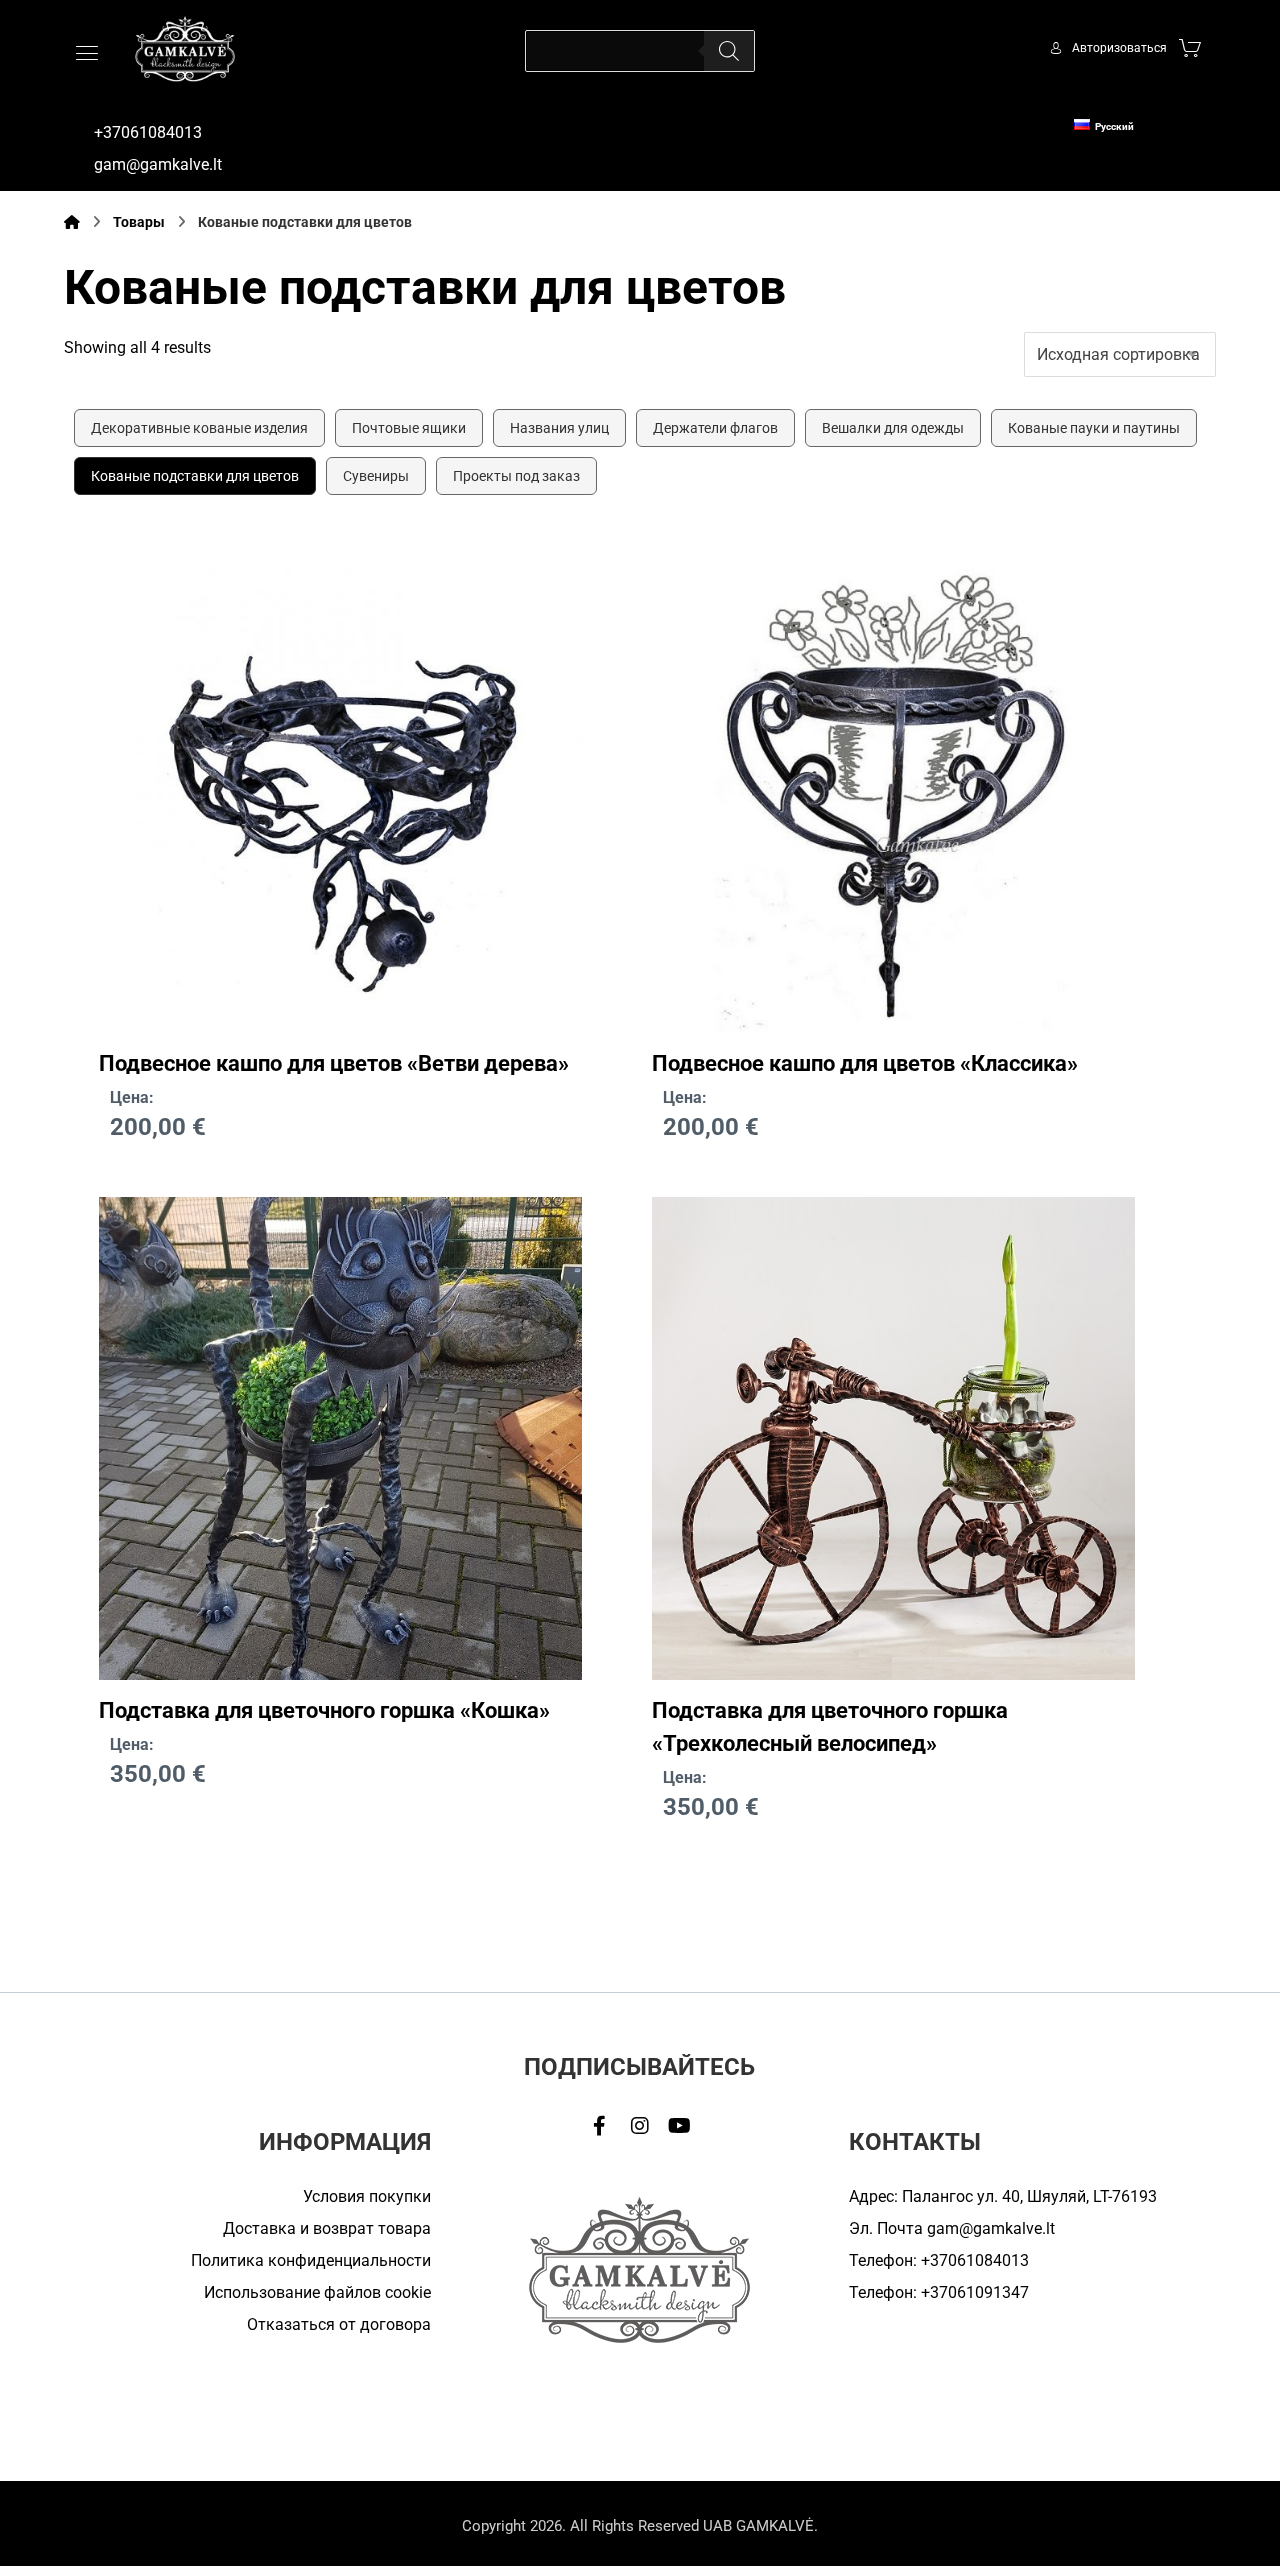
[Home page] (72, 222)
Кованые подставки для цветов (195, 476)
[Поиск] (729, 51)
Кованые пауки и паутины (1094, 428)
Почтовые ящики (409, 428)
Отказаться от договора (339, 2324)
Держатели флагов (715, 428)
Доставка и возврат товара (327, 2228)
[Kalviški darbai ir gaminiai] (185, 48)
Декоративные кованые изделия (199, 428)
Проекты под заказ (516, 476)
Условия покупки (367, 2196)
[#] (600, 2126)
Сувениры (376, 476)
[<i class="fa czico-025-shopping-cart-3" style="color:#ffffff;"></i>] (1190, 47)
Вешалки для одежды (893, 428)
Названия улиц (559, 428)
